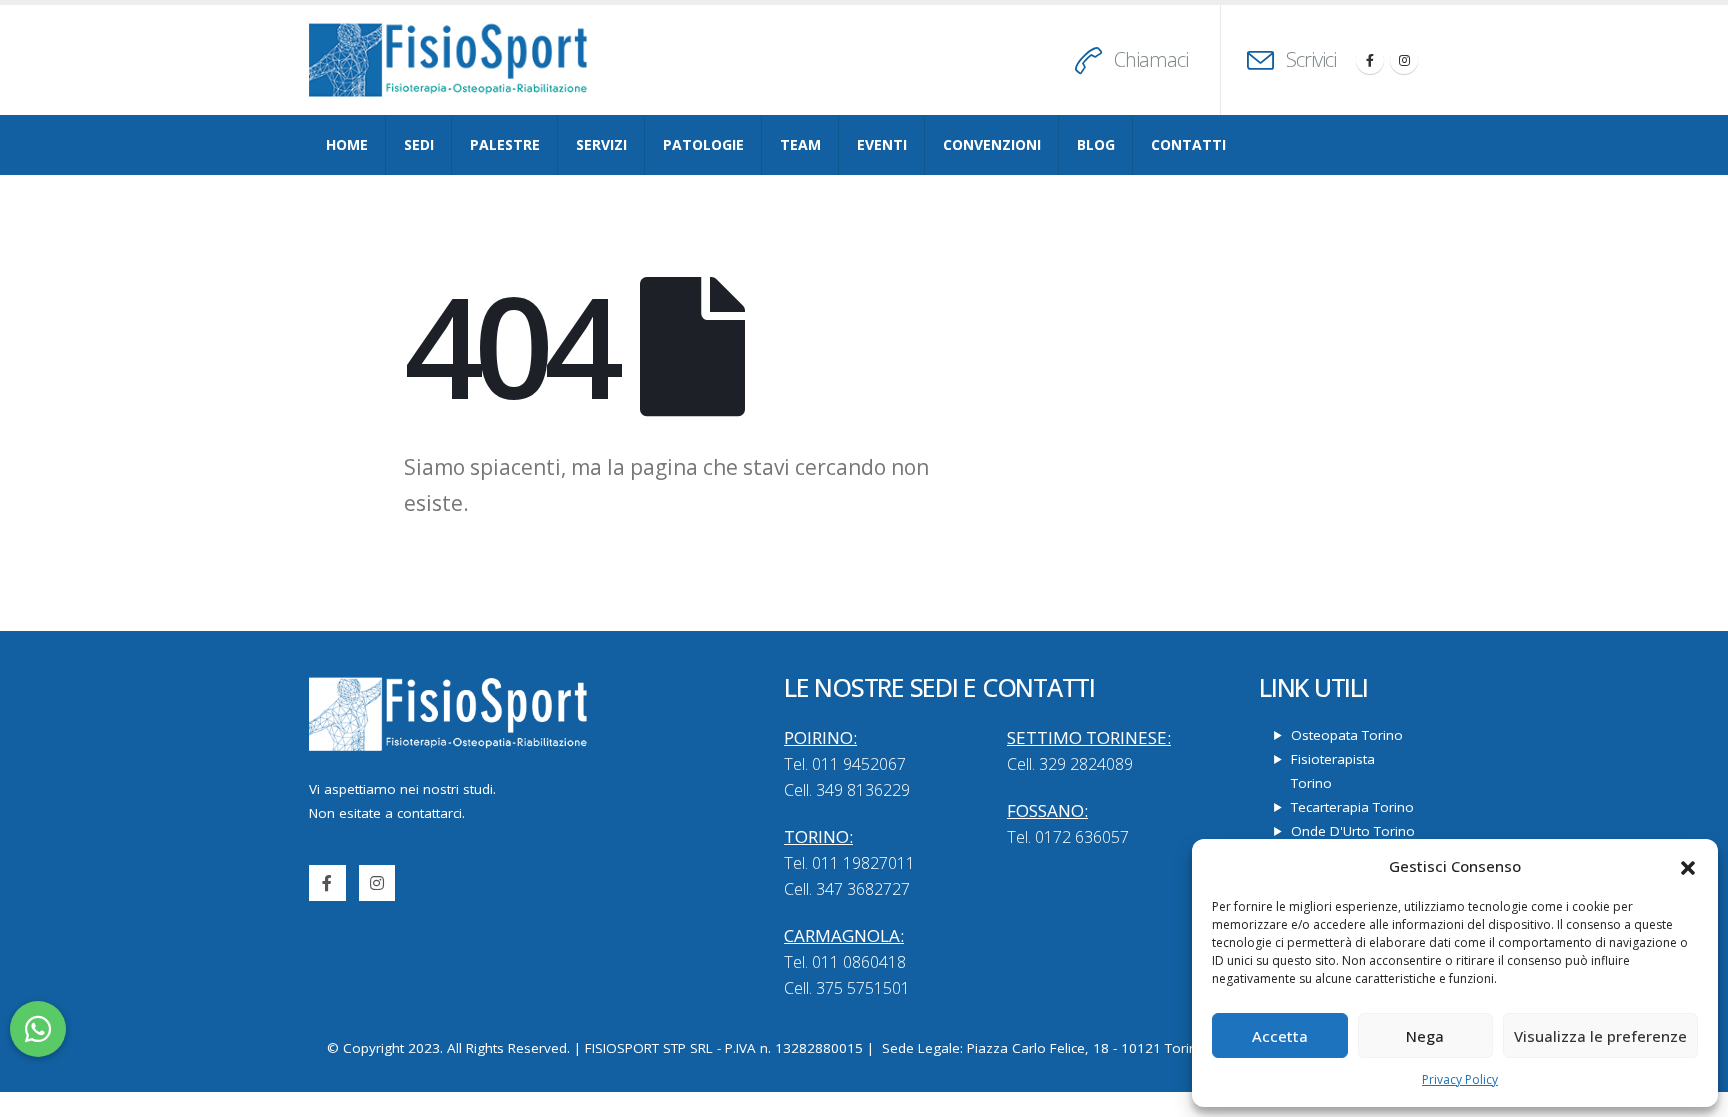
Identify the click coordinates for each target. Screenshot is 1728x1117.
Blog (1096, 144)
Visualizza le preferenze (1600, 1036)
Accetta (1280, 1036)
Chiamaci (1151, 59)
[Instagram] (1404, 60)
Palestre (505, 144)
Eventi (882, 144)
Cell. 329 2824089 (1070, 764)
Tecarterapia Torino (1352, 807)
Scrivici (1311, 59)
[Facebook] (1370, 60)
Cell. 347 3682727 (847, 889)
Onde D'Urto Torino (1353, 831)
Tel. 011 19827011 (849, 863)
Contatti (1188, 144)
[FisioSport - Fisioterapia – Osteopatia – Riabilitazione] (449, 60)
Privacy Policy (1460, 1079)
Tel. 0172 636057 (1068, 837)
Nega (1425, 1036)
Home (347, 144)
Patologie (703, 144)
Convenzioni (992, 144)
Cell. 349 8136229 (847, 790)
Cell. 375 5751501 (847, 988)
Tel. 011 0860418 (845, 962)
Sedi (419, 144)
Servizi (601, 144)
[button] (1688, 866)
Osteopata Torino (1347, 735)
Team (800, 144)
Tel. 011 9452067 (845, 764)
